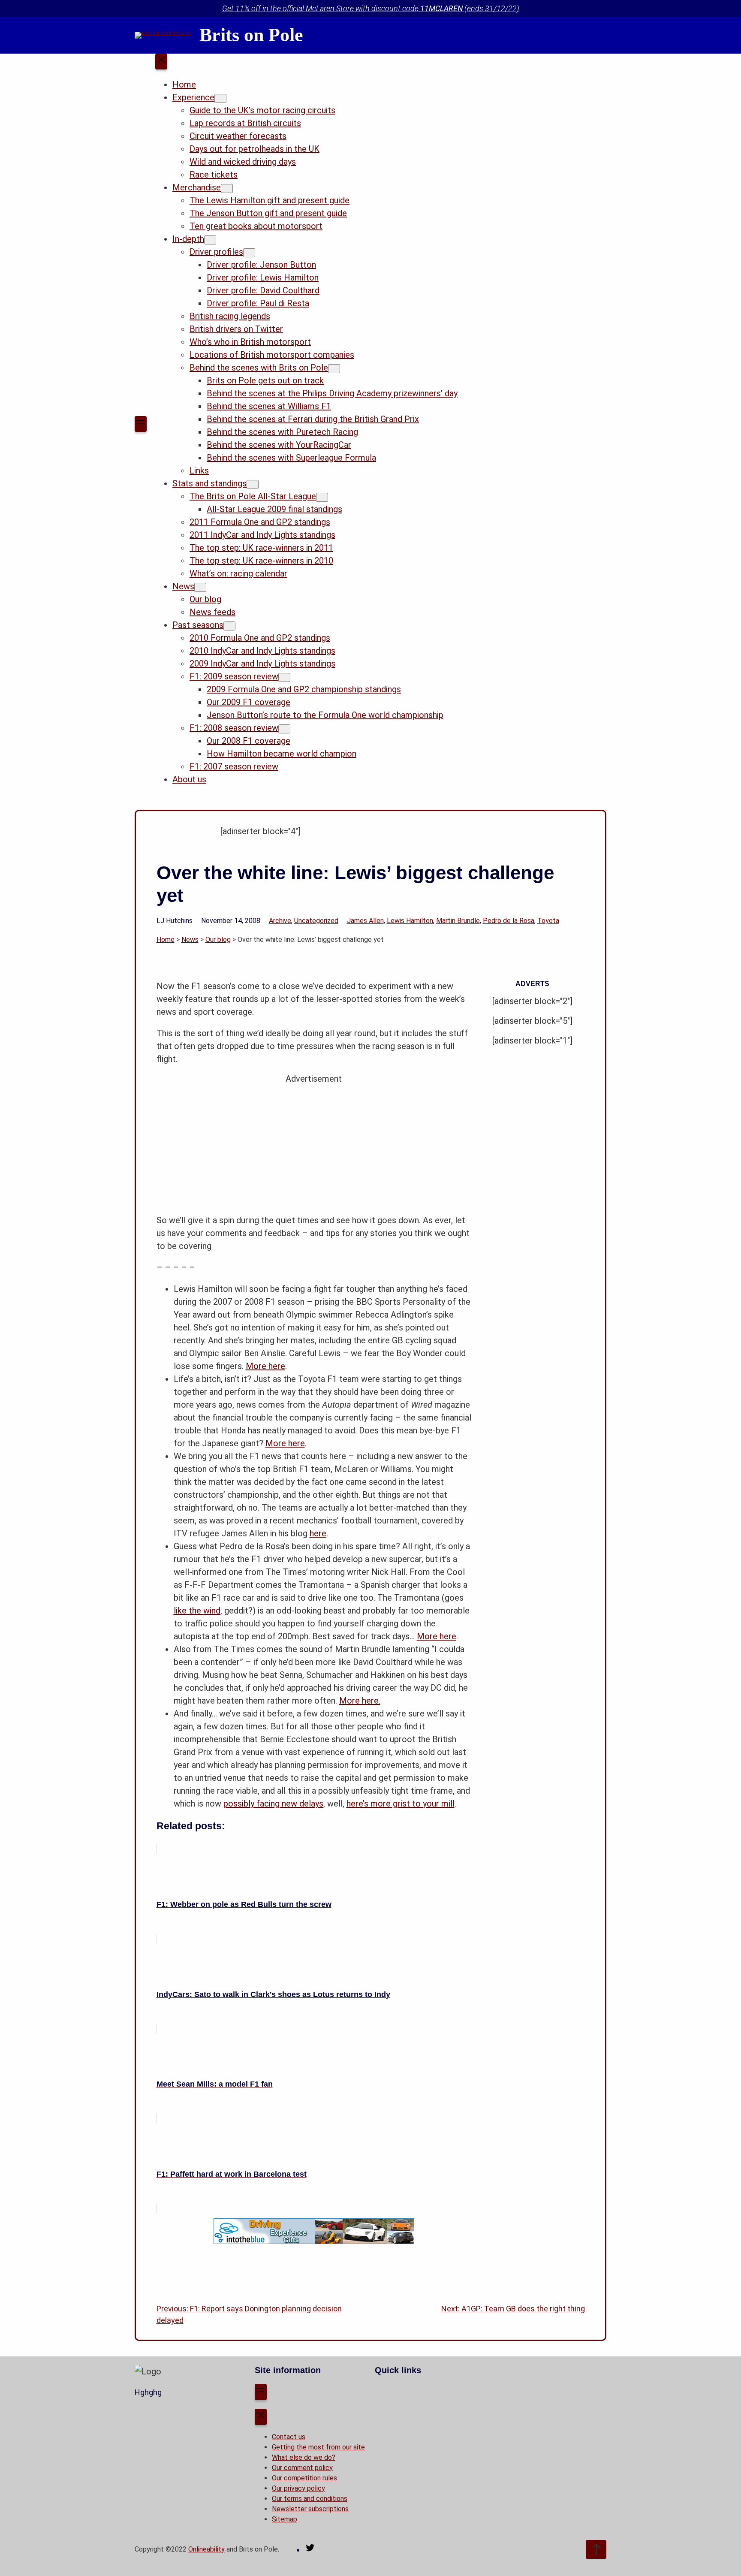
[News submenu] (200, 587)
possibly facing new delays (273, 1804)
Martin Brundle (458, 921)
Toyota (548, 921)
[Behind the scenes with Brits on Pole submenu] (334, 369)
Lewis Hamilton (410, 921)
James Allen (365, 921)
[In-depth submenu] (210, 240)
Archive (280, 921)
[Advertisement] (314, 1145)
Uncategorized (316, 921)
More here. (360, 1701)
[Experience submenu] (220, 98)
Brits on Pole (251, 35)
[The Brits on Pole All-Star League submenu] (322, 497)
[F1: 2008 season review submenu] (284, 729)
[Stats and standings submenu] (253, 484)
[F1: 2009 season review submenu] (284, 677)
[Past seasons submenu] (229, 626)
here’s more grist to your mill (401, 1804)
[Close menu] (161, 62)
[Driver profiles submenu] (249, 253)
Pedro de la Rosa (509, 921)
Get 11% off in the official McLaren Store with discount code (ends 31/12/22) (371, 8)
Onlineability (206, 2549)
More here (265, 1366)
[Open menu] (141, 424)
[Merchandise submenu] (227, 189)
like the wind (197, 1611)
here (318, 1533)
